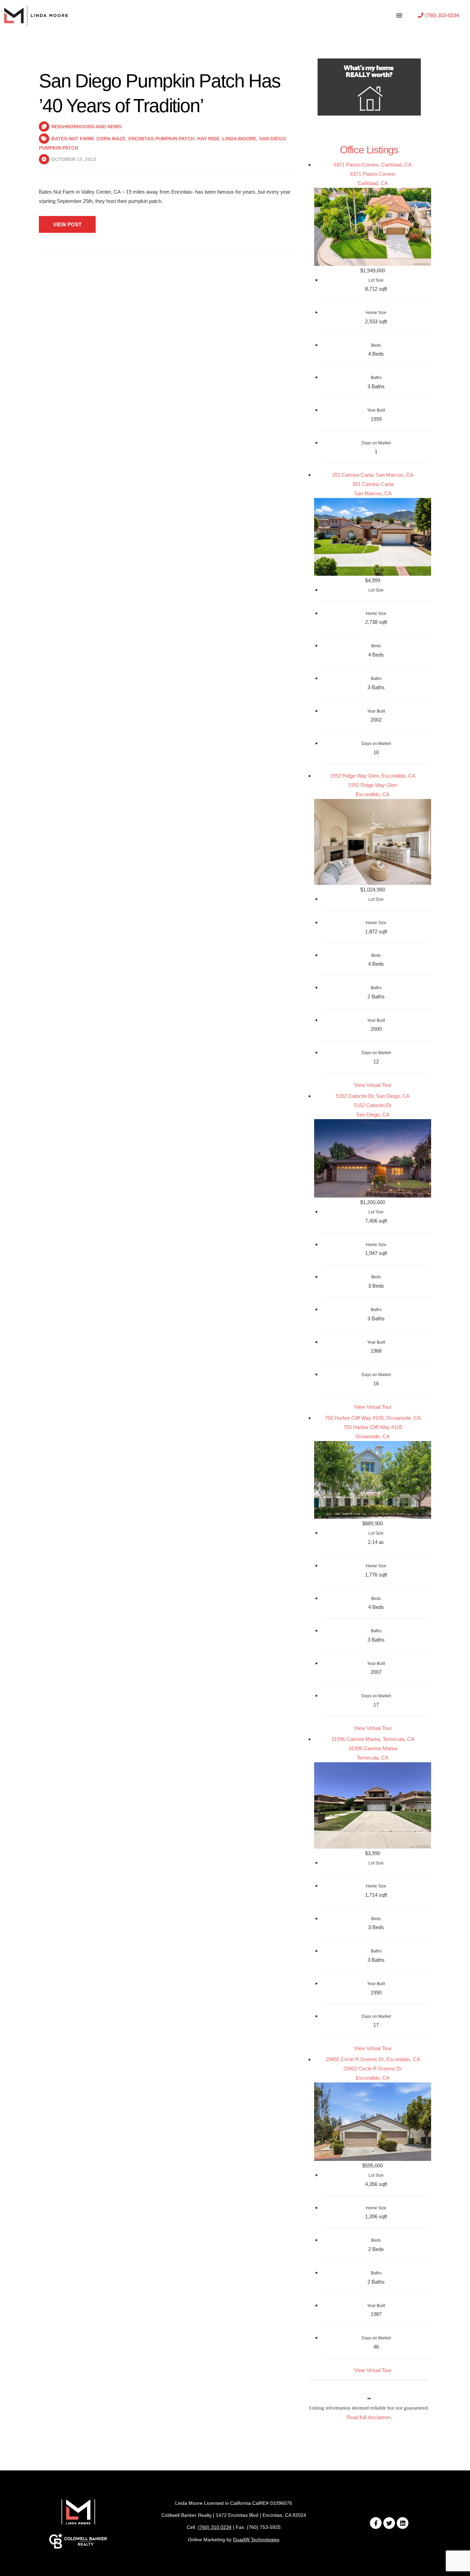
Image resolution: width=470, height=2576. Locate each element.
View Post (67, 224)
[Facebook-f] (376, 2523)
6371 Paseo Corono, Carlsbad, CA (373, 165)
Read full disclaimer (368, 2417)
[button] (439, 15)
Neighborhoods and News (86, 127)
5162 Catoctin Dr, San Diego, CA (373, 1096)
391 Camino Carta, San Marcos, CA (373, 475)
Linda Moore (239, 139)
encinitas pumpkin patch (161, 139)
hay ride (208, 139)
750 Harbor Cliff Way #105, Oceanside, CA (373, 1418)
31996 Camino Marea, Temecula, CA (373, 1739)
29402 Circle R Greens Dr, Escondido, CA (373, 2059)
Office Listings (369, 150)
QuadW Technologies (256, 2540)
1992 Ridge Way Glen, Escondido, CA (373, 776)
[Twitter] (389, 2523)
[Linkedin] (403, 2523)
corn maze (111, 139)
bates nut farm (72, 139)
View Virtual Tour (373, 1085)
